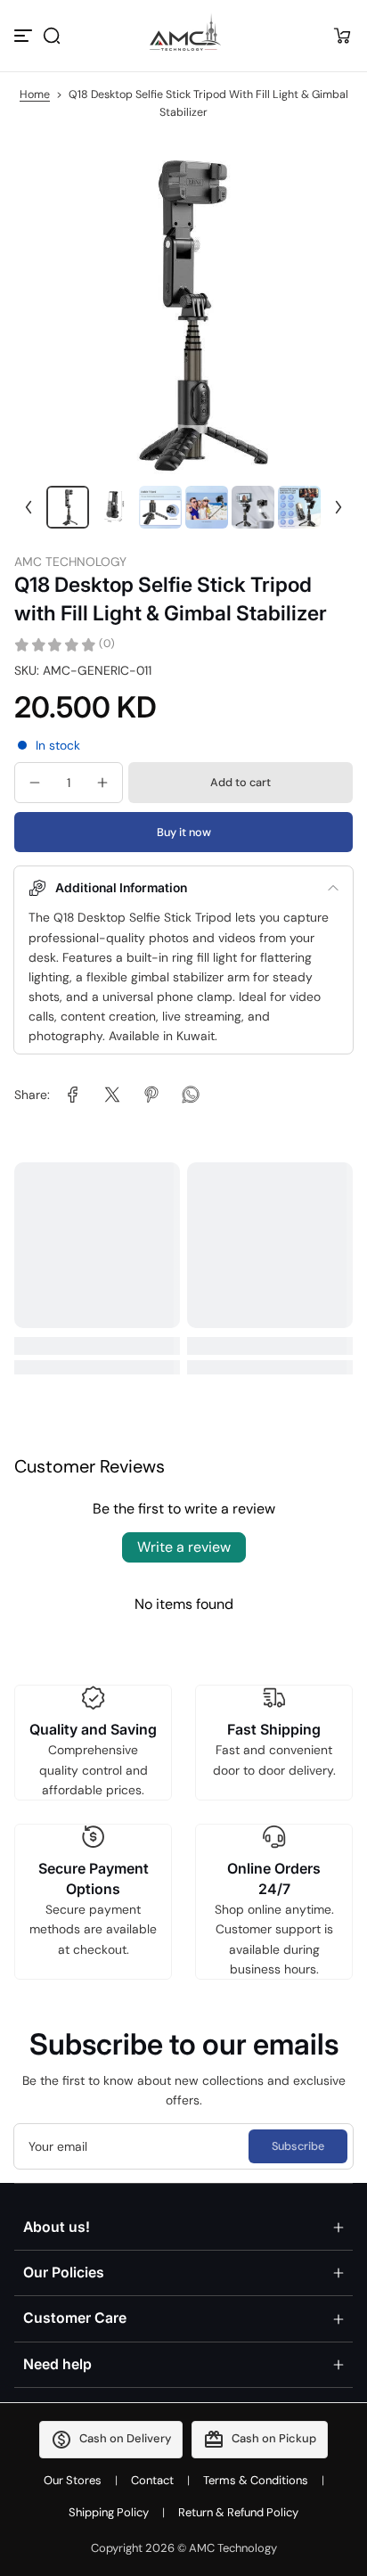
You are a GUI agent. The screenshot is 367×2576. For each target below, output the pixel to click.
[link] (73, 1095)
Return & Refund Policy (238, 2512)
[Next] (338, 507)
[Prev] (29, 507)
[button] (52, 36)
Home (35, 94)
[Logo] (183, 36)
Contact (152, 2480)
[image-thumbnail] (68, 507)
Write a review (184, 1547)
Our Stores (73, 2480)
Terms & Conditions (256, 2480)
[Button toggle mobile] (25, 36)
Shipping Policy (109, 2512)
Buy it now (184, 832)
